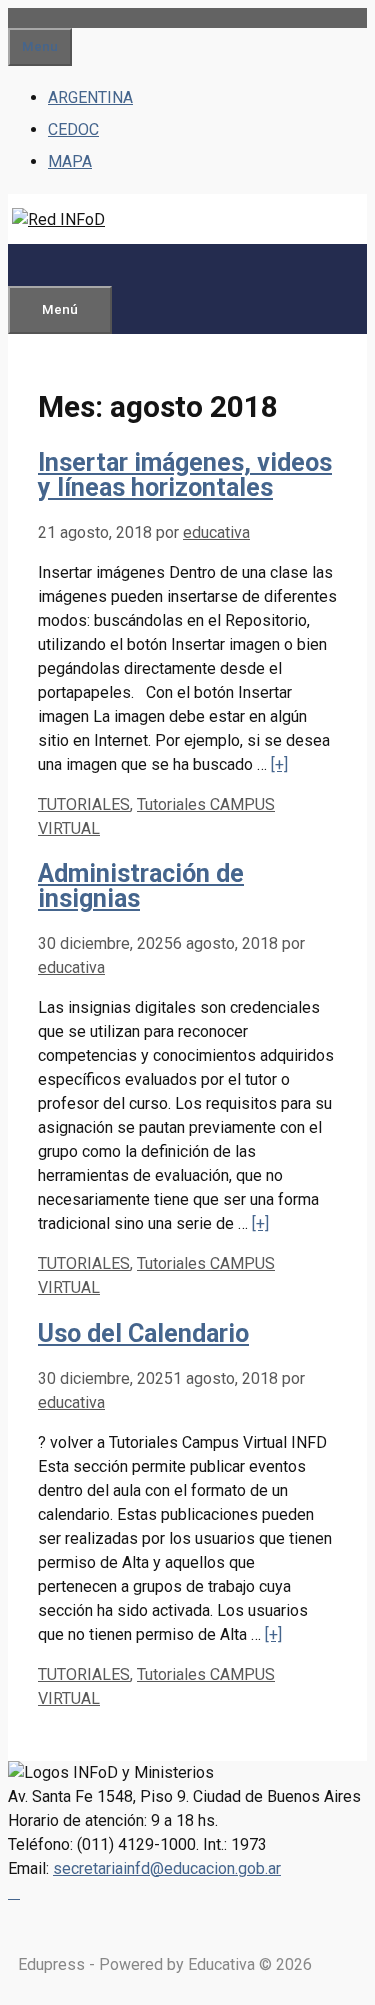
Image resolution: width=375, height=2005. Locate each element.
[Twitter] (18, 1892)
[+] (279, 764)
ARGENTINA (90, 97)
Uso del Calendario (143, 1333)
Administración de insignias (141, 886)
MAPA (70, 161)
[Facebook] (10, 1892)
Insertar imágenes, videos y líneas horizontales (185, 475)
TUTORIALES (84, 804)
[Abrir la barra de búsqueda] (40, 264)
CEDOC (73, 129)
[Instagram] (14, 1892)
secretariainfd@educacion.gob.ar (167, 1868)
